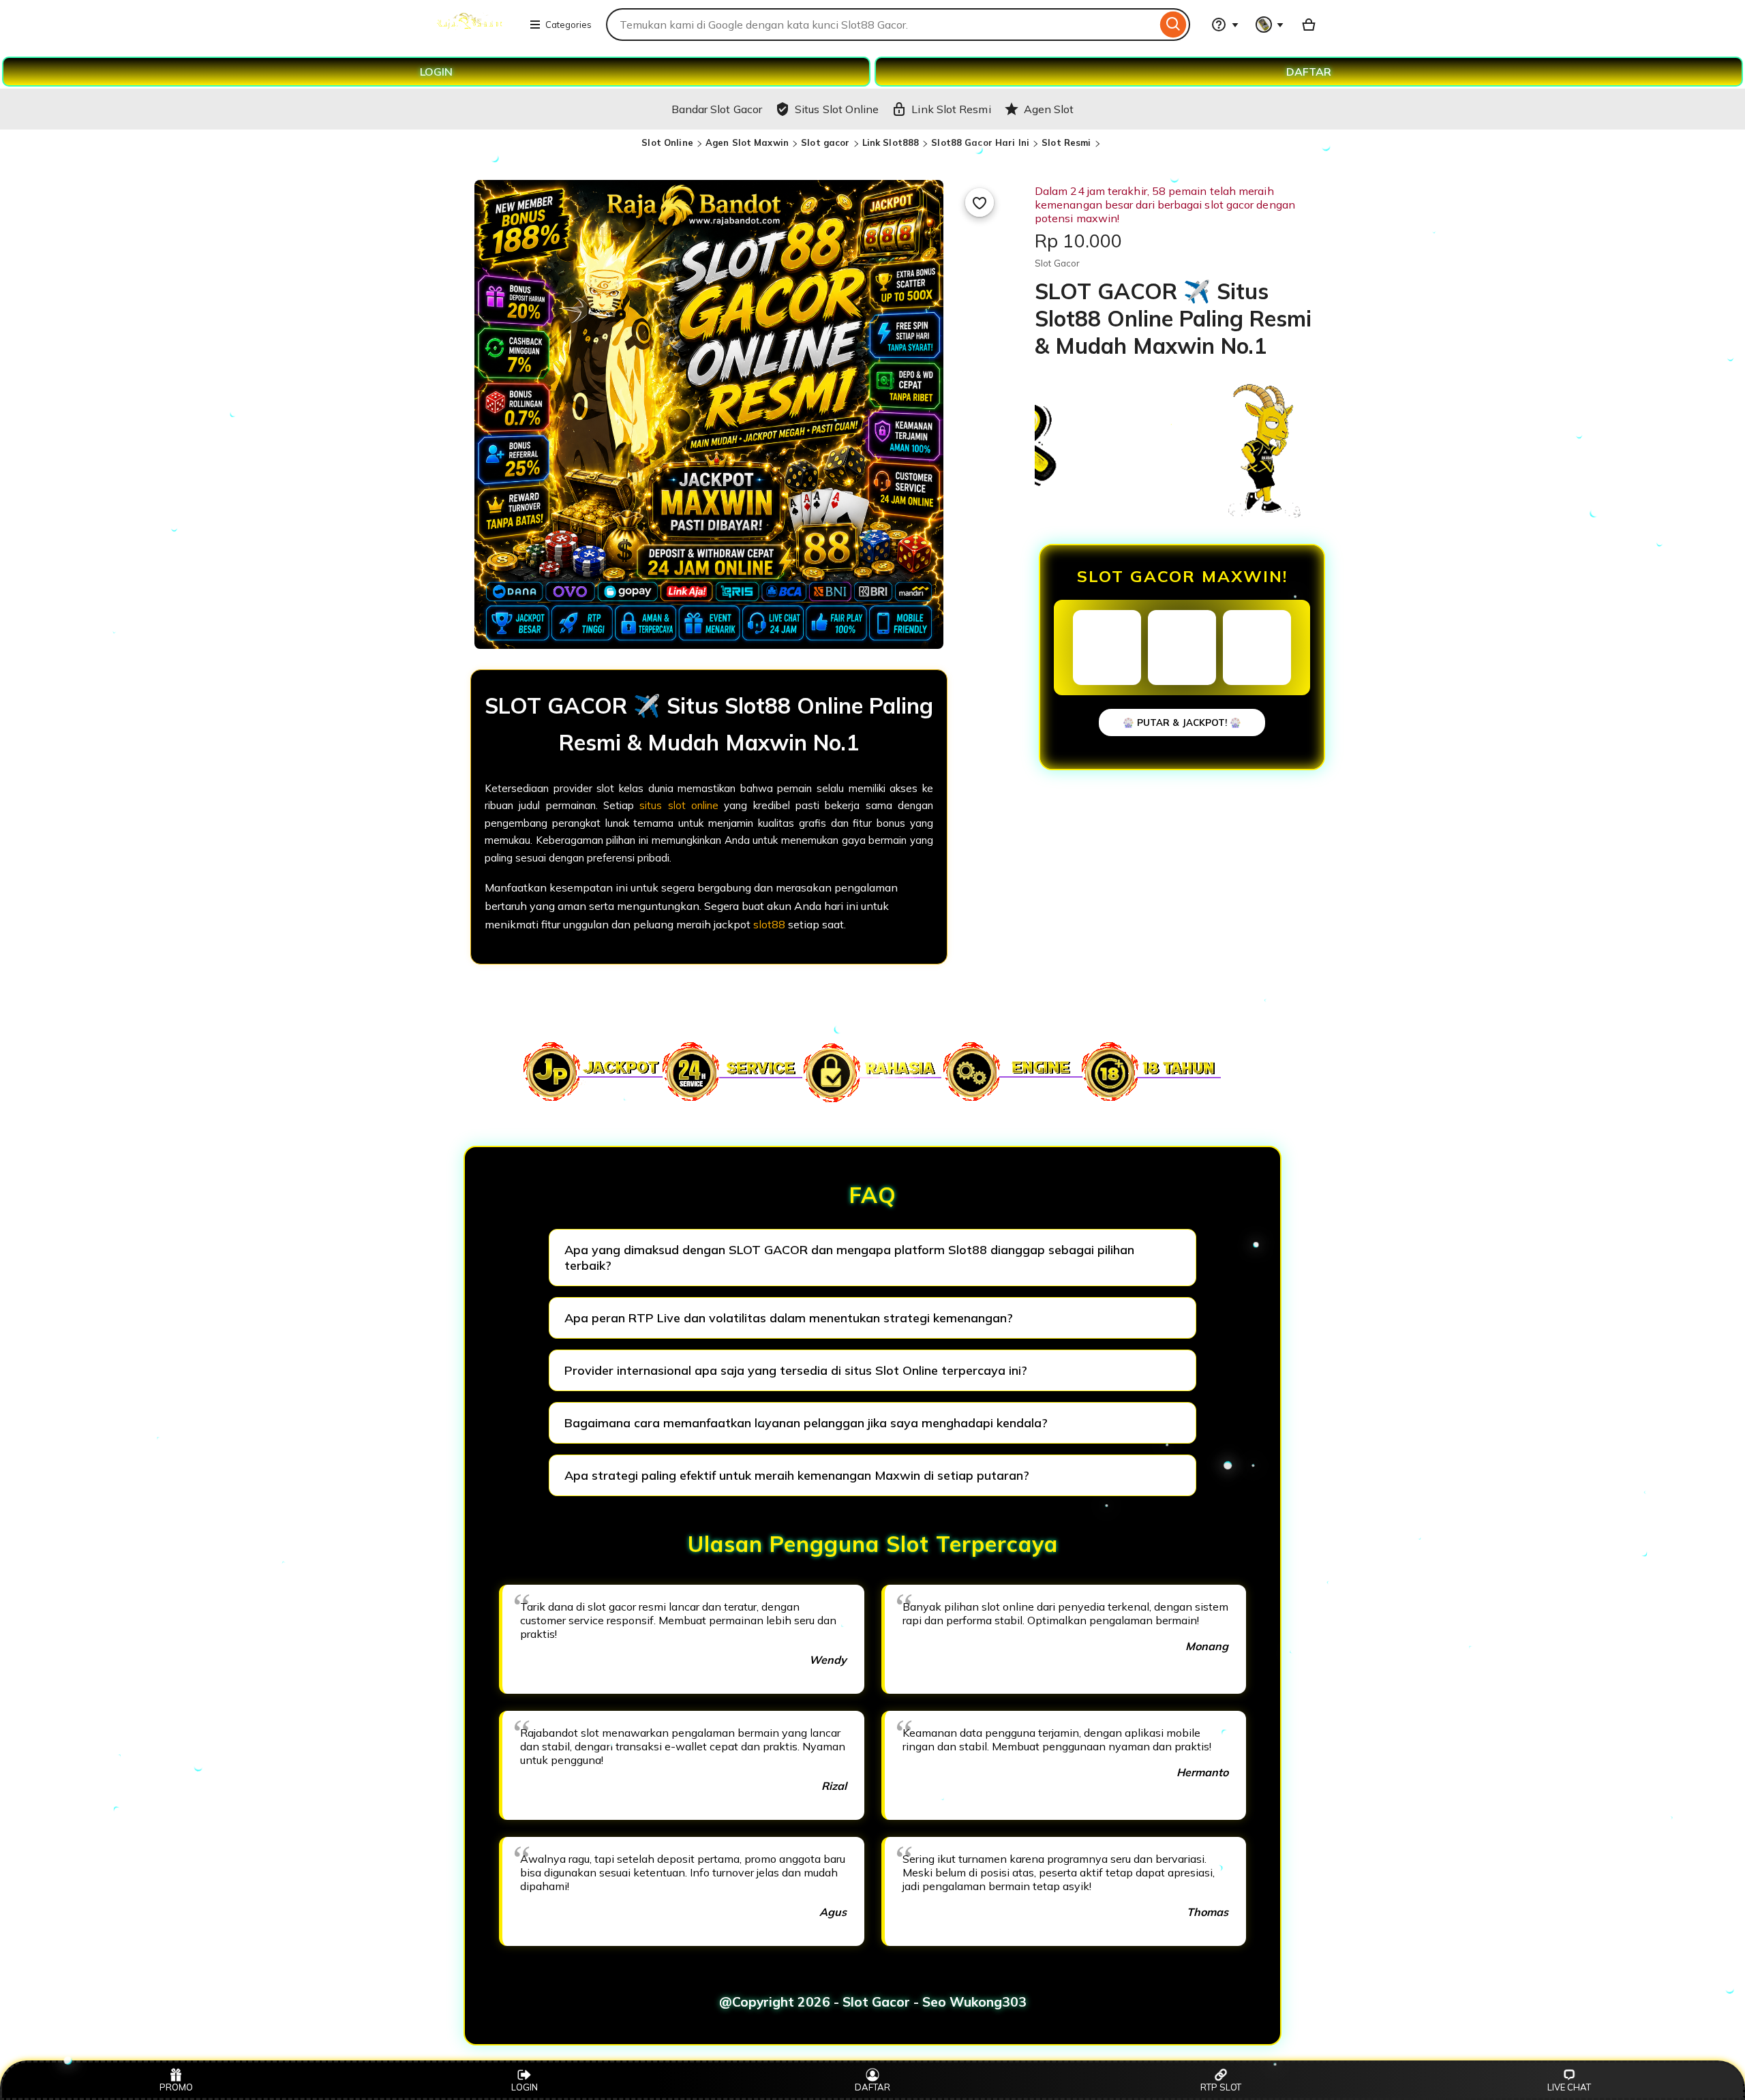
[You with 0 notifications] (1270, 25)
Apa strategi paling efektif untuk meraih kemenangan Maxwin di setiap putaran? (797, 1475)
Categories (568, 25)
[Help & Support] (1225, 25)
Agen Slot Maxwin (747, 142)
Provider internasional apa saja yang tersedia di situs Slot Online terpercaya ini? (796, 1370)
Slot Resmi (1066, 142)
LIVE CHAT (1569, 2087)
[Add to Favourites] (980, 202)
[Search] (1173, 25)
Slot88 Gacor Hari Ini (980, 142)
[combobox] (881, 25)
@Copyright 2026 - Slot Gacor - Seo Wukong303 (873, 2002)
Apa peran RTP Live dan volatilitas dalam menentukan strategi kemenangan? (789, 1318)
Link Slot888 (891, 142)
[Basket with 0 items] (1309, 25)
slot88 (769, 924)
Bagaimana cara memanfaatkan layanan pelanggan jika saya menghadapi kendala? (806, 1423)
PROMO (176, 2087)
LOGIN (436, 72)
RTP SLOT (1221, 2087)
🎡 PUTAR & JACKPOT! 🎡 (1182, 722)
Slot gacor (825, 142)
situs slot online (679, 805)
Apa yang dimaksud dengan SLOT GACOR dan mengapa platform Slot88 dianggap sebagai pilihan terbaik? (849, 1258)
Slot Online (667, 142)
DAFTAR (1309, 72)
